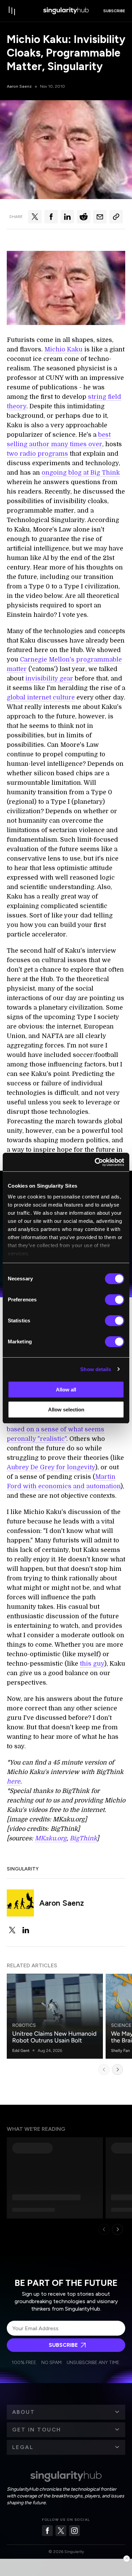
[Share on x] (35, 217)
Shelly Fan (120, 2051)
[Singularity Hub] (66, 11)
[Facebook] (47, 2531)
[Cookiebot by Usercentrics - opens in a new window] (95, 1162)
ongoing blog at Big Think (81, 473)
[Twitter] (61, 2531)
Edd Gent (21, 2051)
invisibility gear (49, 678)
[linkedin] (26, 1930)
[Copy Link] (116, 217)
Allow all (66, 1390)
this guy (92, 1664)
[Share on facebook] (51, 217)
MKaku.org (51, 1838)
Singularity (23, 1869)
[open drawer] (12, 11)
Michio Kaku (63, 349)
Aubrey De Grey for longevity (51, 1467)
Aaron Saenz (19, 86)
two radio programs (37, 454)
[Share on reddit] (84, 217)
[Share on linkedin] (67, 217)
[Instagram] (74, 2531)
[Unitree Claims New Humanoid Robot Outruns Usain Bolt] (55, 2016)
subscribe (114, 11)
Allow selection (66, 1410)
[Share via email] (100, 217)
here (14, 1781)
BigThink (83, 1838)
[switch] (115, 1300)
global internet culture (41, 697)
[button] (66, 2412)
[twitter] (12, 1930)
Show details (96, 1369)
